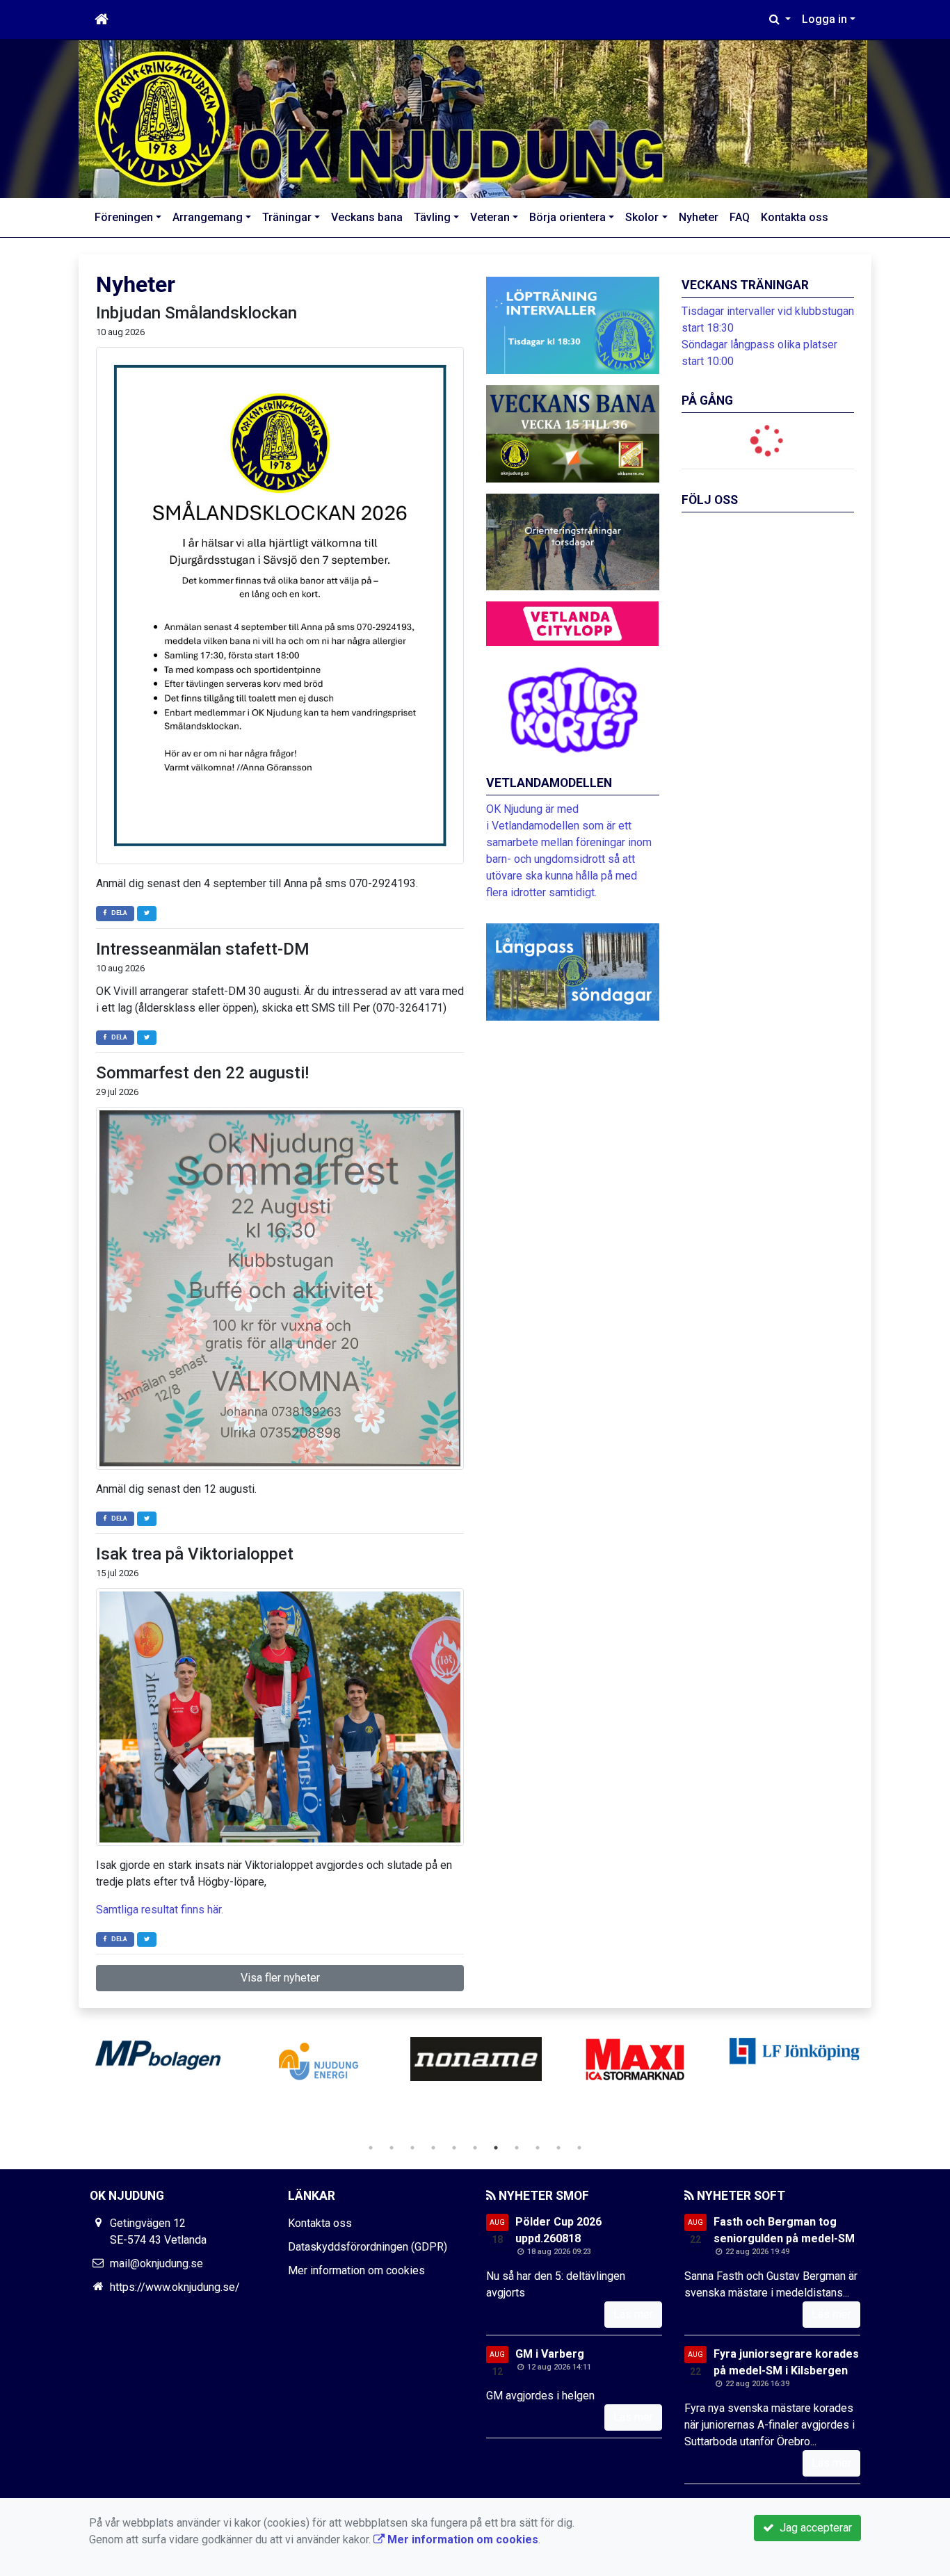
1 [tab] (371, 2148)
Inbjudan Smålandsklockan (196, 313)
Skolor (642, 217)
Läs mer (633, 2314)
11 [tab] (579, 2148)
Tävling (432, 217)
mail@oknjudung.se (156, 2263)
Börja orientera (567, 217)
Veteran (490, 217)
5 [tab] (454, 2148)
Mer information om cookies (356, 2270)
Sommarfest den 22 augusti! (202, 1073)
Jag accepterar (813, 2528)
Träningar (287, 217)
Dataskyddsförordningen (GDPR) (368, 2247)
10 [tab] (558, 2148)
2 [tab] (392, 2148)
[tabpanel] (158, 2059)
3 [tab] (412, 2148)
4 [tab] (433, 2148)
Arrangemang (208, 217)
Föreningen (124, 217)
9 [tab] (538, 2148)
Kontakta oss (795, 217)
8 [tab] (517, 2148)
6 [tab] (475, 2148)
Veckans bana (367, 217)
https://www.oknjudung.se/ (175, 2287)
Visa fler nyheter (280, 1978)
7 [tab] (496, 2148)
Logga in (824, 19)
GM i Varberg (550, 2354)
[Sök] (780, 19)
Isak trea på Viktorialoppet (195, 1554)
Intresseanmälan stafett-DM (203, 949)
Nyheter (699, 217)
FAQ (740, 217)
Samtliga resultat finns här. (160, 1910)
